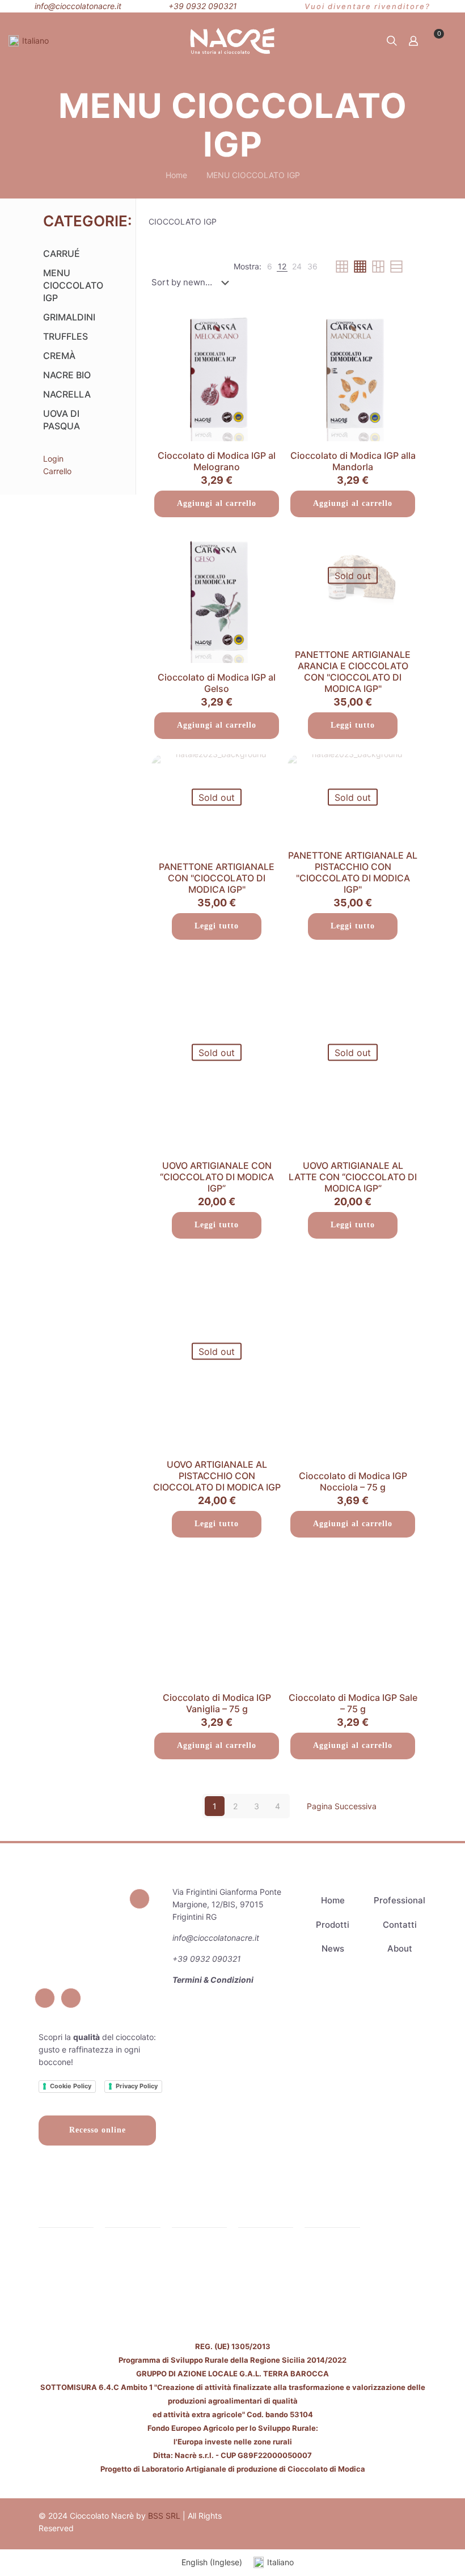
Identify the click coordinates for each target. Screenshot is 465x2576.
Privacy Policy (137, 2086)
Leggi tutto (353, 725)
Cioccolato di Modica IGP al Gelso (217, 683)
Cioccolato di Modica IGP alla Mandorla (353, 461)
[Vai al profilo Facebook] (139, 1899)
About (400, 1948)
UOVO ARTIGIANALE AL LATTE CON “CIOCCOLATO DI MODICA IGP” (353, 1177)
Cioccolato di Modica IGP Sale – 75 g (353, 1703)
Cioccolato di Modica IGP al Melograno (217, 461)
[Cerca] (392, 41)
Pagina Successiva (342, 1806)
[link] (270, 267)
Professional (400, 1900)
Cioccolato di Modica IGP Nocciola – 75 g (353, 1481)
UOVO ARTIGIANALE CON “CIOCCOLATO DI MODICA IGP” (217, 1177)
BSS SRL (164, 2516)
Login (53, 459)
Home (176, 175)
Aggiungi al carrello (217, 503)
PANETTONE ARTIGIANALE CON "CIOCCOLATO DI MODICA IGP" (217, 878)
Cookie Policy (71, 2086)
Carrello (57, 471)
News (333, 1948)
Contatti (400, 1925)
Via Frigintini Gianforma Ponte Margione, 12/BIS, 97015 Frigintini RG (227, 1904)
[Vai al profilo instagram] (45, 1998)
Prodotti (333, 1925)
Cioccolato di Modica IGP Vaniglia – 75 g (217, 1703)
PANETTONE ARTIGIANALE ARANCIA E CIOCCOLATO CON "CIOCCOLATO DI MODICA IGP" (353, 672)
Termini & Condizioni (213, 1980)
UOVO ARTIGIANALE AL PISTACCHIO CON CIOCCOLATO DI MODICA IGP (217, 1476)
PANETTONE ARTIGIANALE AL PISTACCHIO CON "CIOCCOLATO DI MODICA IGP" (353, 872)
